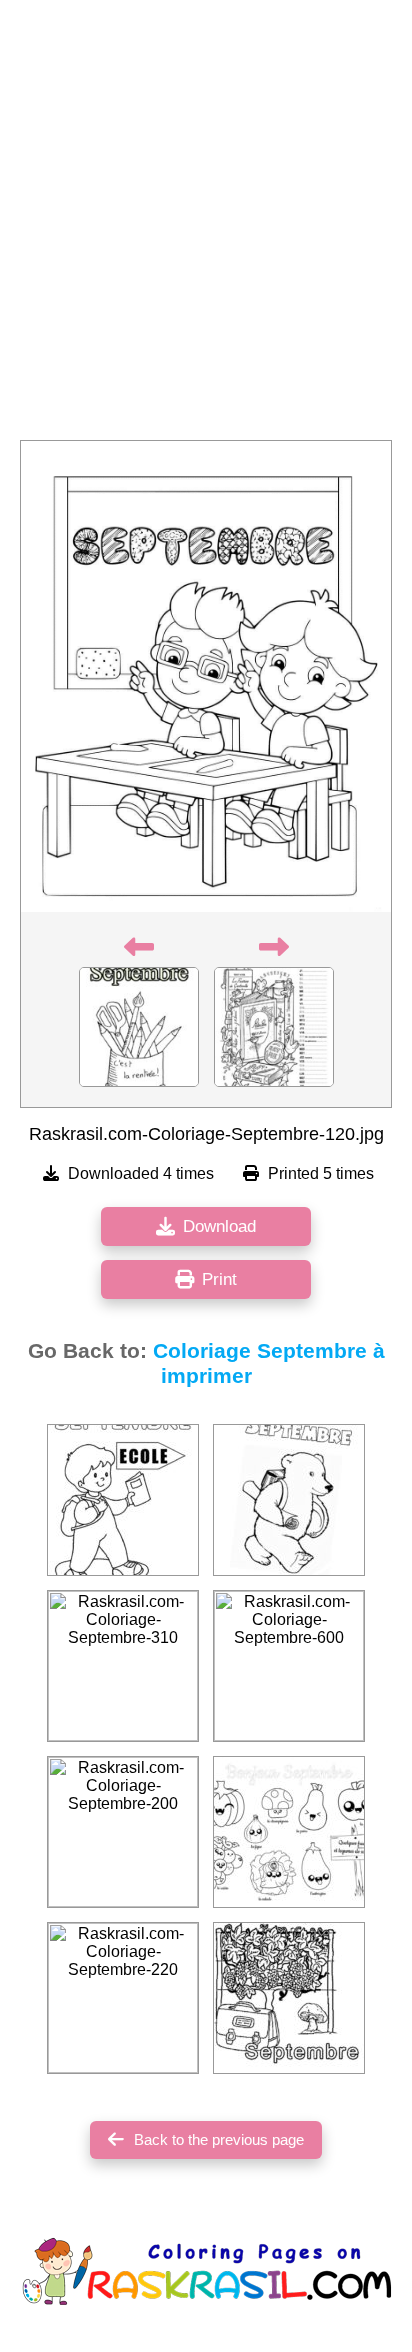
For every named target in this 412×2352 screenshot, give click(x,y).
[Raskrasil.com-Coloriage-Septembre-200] (123, 1832)
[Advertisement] (206, 226)
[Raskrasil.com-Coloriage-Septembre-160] (289, 1998)
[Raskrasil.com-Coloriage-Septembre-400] (123, 1500)
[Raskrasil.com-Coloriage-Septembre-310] (123, 1666)
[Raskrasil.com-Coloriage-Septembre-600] (289, 1666)
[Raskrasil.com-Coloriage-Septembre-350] (289, 1500)
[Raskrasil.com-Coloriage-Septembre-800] (289, 1832)
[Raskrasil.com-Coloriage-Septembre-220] (123, 1998)
